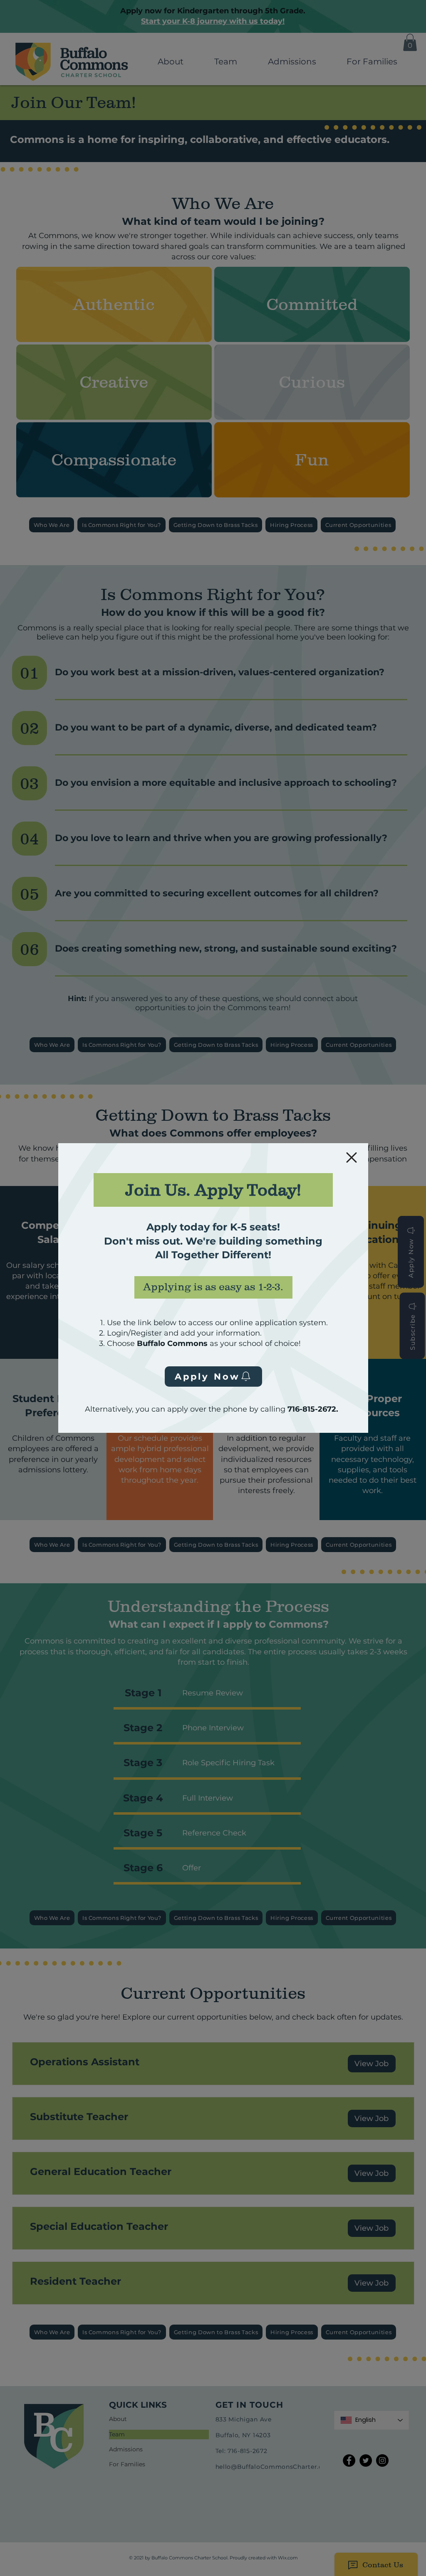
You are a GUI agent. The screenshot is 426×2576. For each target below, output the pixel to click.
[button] (352, 1158)
